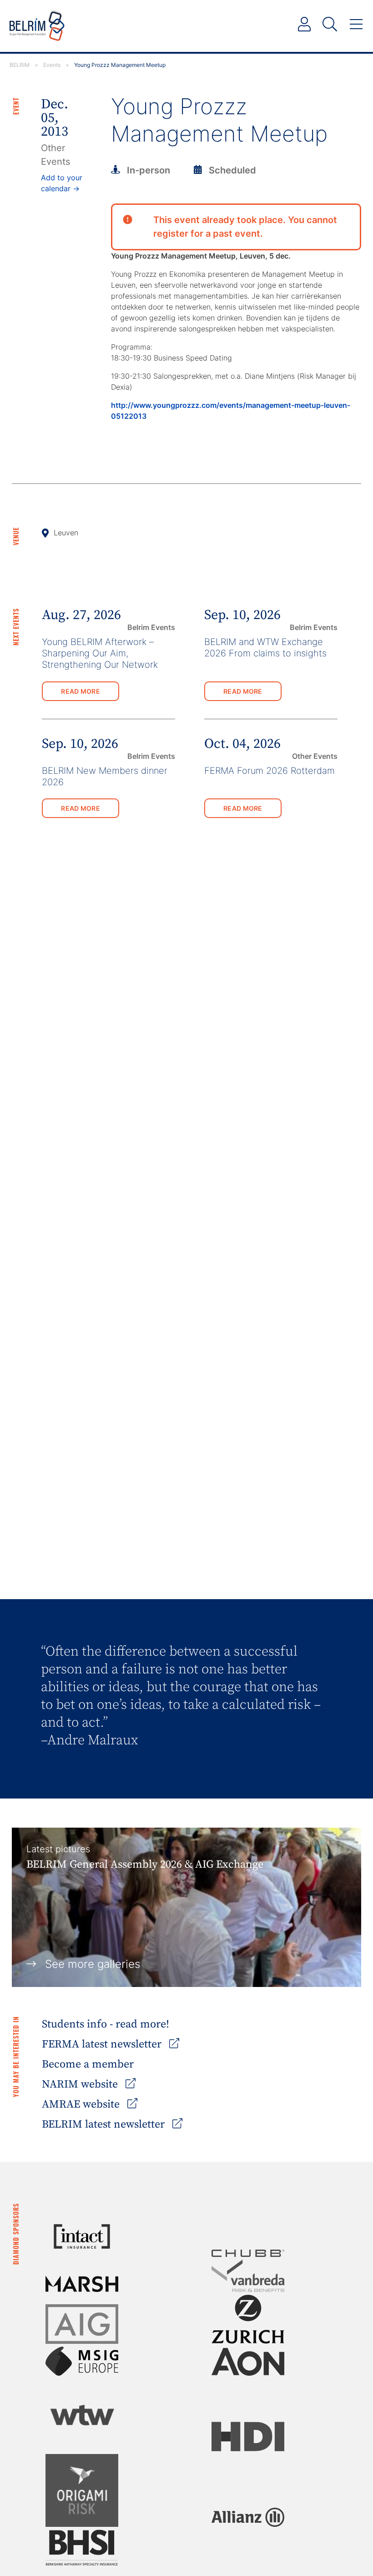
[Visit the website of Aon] (248, 2362)
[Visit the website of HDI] (248, 2436)
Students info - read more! (106, 2024)
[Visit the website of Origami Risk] (82, 2490)
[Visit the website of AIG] (82, 2324)
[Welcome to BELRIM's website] (37, 26)
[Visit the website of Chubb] (248, 2253)
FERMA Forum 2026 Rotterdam (270, 771)
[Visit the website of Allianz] (248, 2517)
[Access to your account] (304, 25)
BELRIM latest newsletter (105, 2124)
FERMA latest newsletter (103, 2044)
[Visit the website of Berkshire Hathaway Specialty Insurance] (82, 2548)
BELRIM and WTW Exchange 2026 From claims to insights (265, 648)
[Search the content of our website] (330, 25)
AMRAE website (82, 2104)
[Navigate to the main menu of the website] (356, 25)
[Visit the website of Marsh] (82, 2284)
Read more (81, 691)
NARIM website (81, 2084)
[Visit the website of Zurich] (248, 2319)
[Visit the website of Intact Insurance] (82, 2236)
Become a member (88, 2064)
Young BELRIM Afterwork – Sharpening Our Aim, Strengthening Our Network (100, 653)
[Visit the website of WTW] (82, 2415)
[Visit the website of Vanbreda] (248, 2276)
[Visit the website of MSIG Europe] (82, 2361)
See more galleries (93, 1964)
